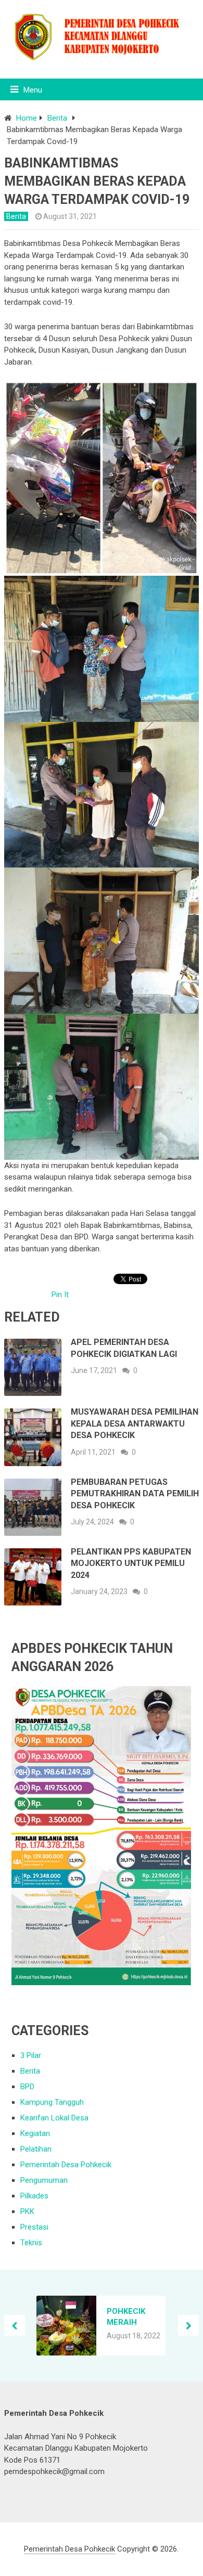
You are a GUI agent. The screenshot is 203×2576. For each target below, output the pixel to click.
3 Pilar (31, 2055)
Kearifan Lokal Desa (54, 2118)
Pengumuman (44, 2180)
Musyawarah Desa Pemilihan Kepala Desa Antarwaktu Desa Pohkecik (135, 1423)
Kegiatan (35, 2133)
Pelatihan (36, 2149)
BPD (27, 2087)
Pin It (60, 1295)
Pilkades (34, 2196)
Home (27, 118)
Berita (57, 118)
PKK (27, 2211)
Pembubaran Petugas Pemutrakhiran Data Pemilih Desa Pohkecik (135, 1494)
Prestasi (34, 2227)
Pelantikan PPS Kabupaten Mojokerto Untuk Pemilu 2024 (131, 1563)
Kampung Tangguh (52, 2102)
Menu (33, 90)
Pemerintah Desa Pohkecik (66, 2165)
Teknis (31, 2243)
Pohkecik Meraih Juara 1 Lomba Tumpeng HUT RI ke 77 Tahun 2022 (131, 2317)
